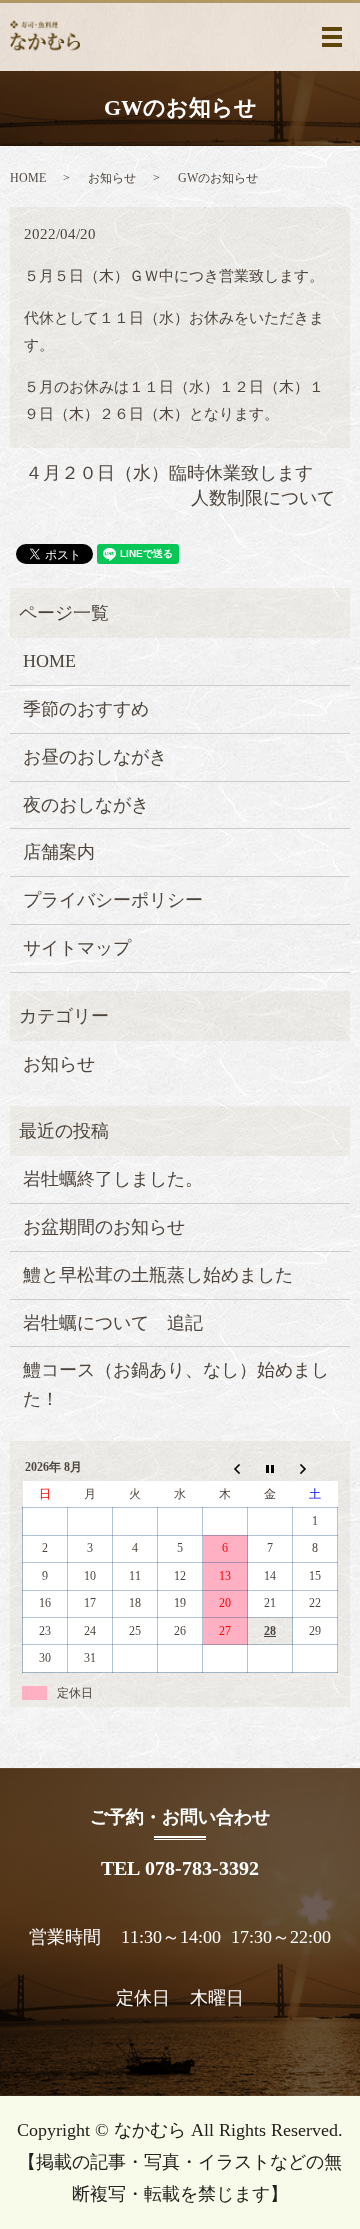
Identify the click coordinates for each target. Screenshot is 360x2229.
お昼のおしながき (95, 757)
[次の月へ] (315, 1468)
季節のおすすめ (86, 709)
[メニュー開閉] (332, 37)
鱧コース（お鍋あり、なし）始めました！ (176, 1384)
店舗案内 (59, 852)
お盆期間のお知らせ (104, 1227)
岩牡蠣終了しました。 (113, 1179)
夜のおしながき (86, 805)
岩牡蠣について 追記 (113, 1323)
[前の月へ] (225, 1468)
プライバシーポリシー (113, 900)
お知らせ (112, 178)
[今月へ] (270, 1468)
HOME (28, 178)
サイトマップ (77, 948)
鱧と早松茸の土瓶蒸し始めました (158, 1275)
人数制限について (263, 498)
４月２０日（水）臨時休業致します (169, 473)
